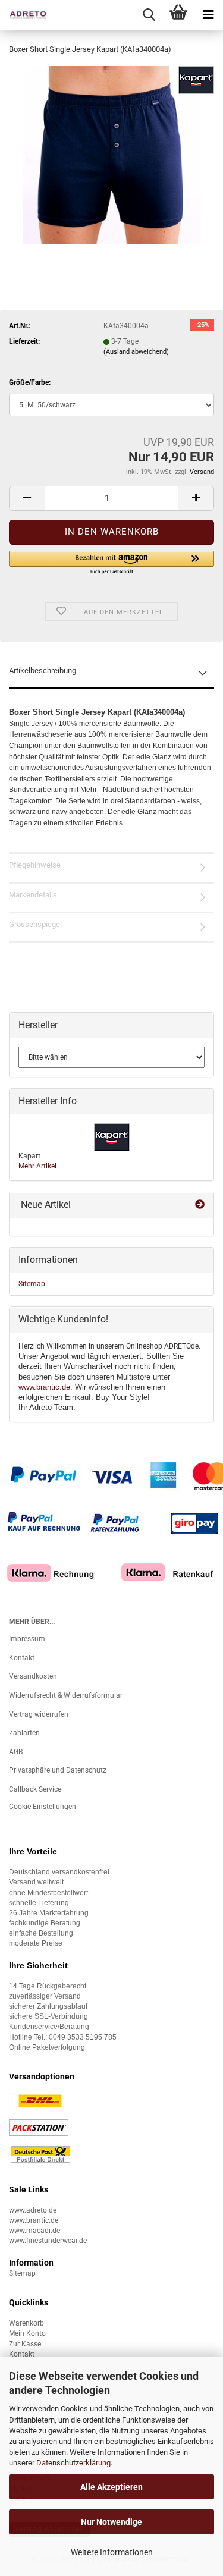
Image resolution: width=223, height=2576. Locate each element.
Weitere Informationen (112, 2552)
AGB (16, 1752)
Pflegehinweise (35, 865)
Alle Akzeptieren (111, 2487)
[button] (27, 498)
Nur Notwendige (111, 2522)
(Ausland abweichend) (136, 352)
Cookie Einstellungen (43, 1807)
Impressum (27, 1639)
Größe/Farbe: (30, 382)
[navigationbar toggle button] (208, 15)
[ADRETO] (24, 15)
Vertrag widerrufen (39, 1714)
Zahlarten (24, 1733)
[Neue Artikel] (200, 1205)
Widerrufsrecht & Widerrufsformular (66, 1695)
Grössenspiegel (35, 924)
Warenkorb (26, 2323)
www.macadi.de (34, 2231)
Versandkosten (33, 1676)
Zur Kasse (25, 2344)
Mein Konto (27, 2333)
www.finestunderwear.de (48, 2241)
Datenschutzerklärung (73, 2463)
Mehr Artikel (37, 1166)
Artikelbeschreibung (43, 670)
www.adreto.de (33, 2210)
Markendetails (33, 895)
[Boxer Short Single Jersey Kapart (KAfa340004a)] (112, 155)
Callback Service (35, 1789)
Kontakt (22, 1658)
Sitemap (32, 1284)
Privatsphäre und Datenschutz (58, 1770)
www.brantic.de (44, 1387)
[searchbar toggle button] (149, 15)
